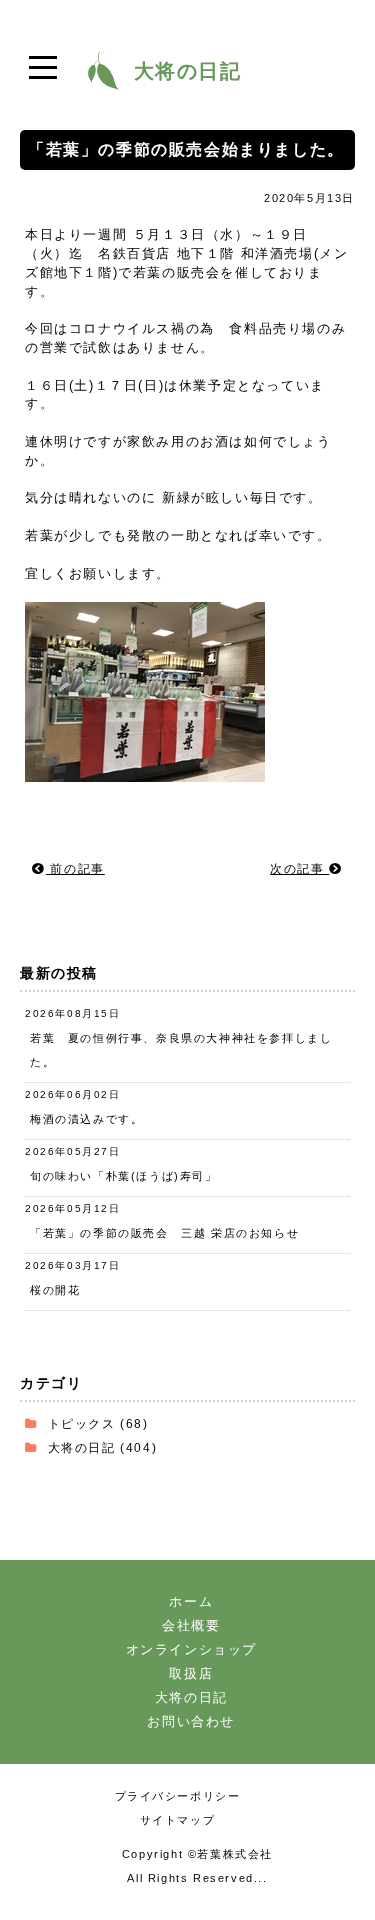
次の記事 (299, 869)
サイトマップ (178, 1820)
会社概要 (191, 1625)
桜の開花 (55, 1290)
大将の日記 (82, 1447)
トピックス (82, 1423)
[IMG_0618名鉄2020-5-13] (145, 778)
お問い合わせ (191, 1721)
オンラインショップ (191, 1649)
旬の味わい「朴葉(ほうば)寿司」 (124, 1176)
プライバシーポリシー (178, 1796)
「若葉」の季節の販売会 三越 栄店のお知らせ (164, 1233)
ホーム (191, 1601)
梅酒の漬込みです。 (86, 1119)
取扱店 (191, 1673)
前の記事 (75, 869)
